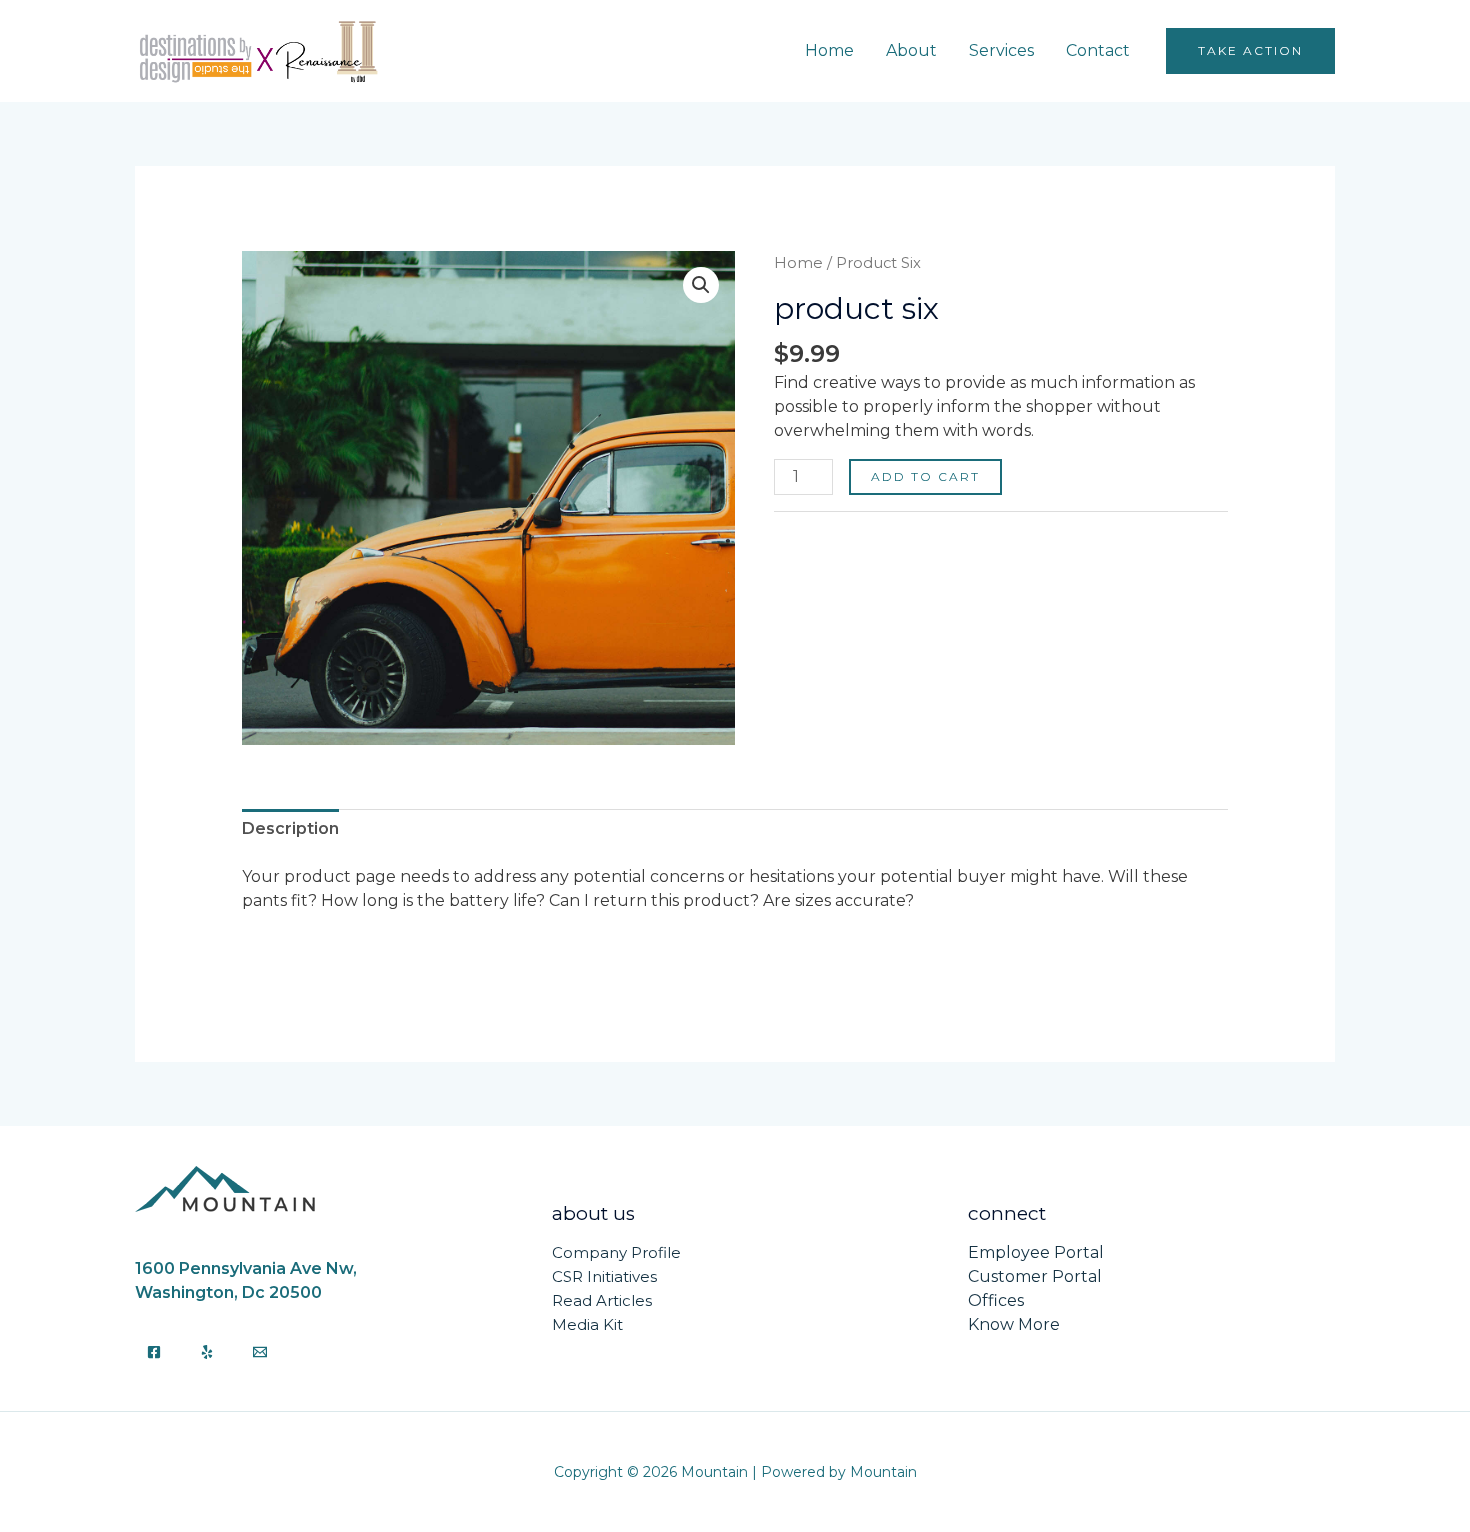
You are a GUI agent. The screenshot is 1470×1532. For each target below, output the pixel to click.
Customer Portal (1035, 1276)
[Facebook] (154, 1352)
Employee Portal (1036, 1252)
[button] (1250, 51)
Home (829, 50)
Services (1001, 50)
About (911, 50)
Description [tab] (290, 828)
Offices (996, 1300)
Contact (1098, 50)
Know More (1014, 1324)
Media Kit (587, 1324)
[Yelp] (207, 1352)
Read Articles (602, 1300)
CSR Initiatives (604, 1276)
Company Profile (616, 1252)
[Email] (260, 1352)
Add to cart (925, 476)
